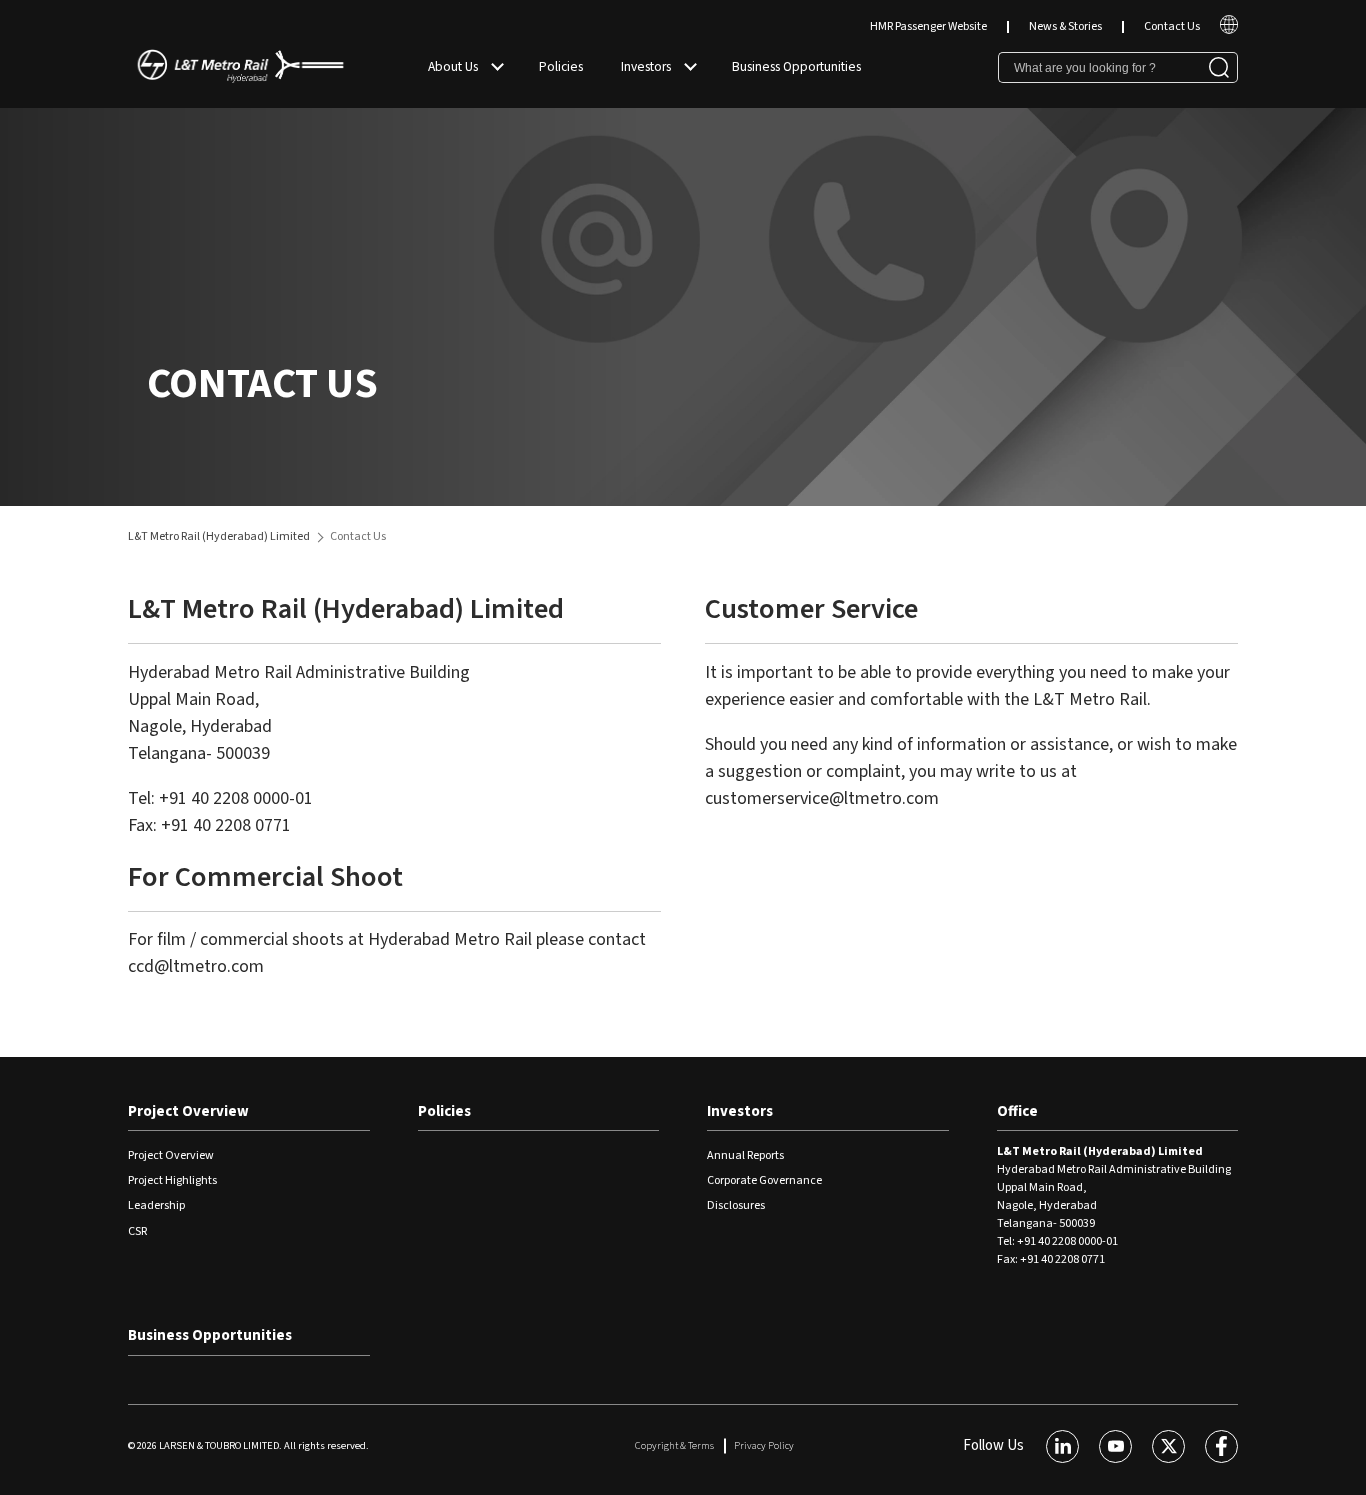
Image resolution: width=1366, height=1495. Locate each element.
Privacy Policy (764, 1445)
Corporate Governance (764, 1180)
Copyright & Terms (674, 1445)
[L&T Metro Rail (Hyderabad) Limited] (240, 67)
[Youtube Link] (1115, 1446)
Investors (646, 66)
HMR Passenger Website (928, 26)
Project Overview (188, 1111)
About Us (453, 66)
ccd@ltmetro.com (196, 966)
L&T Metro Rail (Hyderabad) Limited (219, 536)
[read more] (1229, 30)
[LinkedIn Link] (1062, 1446)
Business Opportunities (796, 66)
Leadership (156, 1205)
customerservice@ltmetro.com (822, 798)
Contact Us (1172, 26)
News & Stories (1065, 26)
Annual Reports (745, 1155)
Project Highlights (172, 1180)
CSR (137, 1231)
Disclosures (736, 1205)
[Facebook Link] (1221, 1446)
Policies (561, 66)
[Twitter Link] (1168, 1446)
